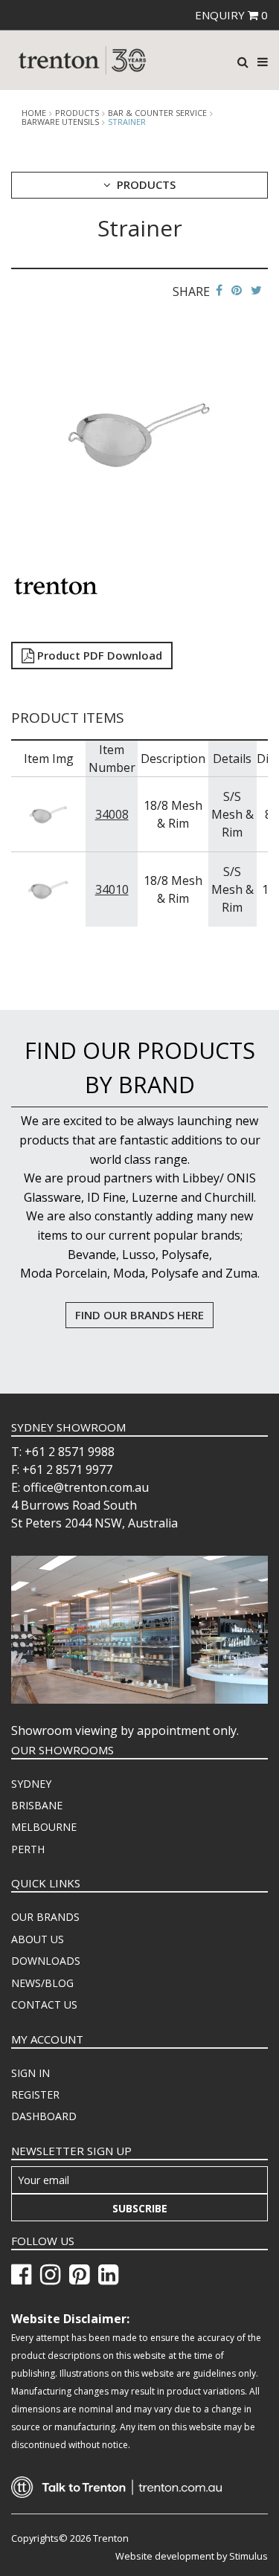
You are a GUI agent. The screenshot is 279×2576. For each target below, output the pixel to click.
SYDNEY (31, 1784)
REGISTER (35, 2094)
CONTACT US (44, 2005)
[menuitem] (139, 1784)
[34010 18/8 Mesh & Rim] (49, 889)
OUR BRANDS (45, 1917)
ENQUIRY (231, 15)
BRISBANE (37, 1805)
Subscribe (140, 2208)
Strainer (127, 122)
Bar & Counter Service (157, 113)
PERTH (28, 1849)
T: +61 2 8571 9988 (63, 1452)
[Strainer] (139, 434)
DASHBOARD (44, 2116)
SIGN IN (31, 2073)
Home (34, 113)
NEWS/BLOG (42, 1983)
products (77, 113)
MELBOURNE (44, 1827)
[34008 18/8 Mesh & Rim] (49, 814)
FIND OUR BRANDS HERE (139, 1315)
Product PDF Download (98, 655)
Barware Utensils (60, 122)
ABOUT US (38, 1939)
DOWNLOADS (46, 1961)
